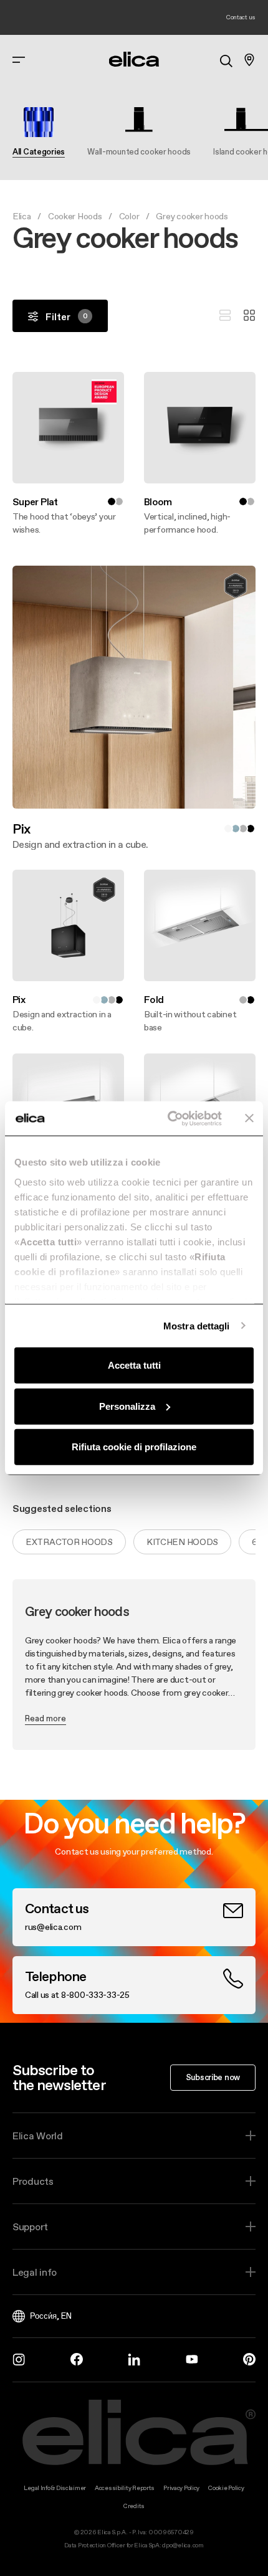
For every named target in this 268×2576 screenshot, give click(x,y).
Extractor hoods (69, 1542)
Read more (45, 1718)
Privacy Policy (181, 2488)
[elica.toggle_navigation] (19, 60)
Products (33, 2181)
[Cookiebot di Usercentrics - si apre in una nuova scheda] (169, 1118)
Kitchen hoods (182, 1542)
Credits (134, 2506)
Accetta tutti (134, 1365)
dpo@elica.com (183, 2545)
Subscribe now (213, 2077)
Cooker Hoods (75, 216)
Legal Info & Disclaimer (55, 2488)
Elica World (38, 2136)
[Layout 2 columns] (249, 316)
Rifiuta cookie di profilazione (134, 1447)
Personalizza (127, 1406)
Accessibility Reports (125, 2488)
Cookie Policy (226, 2488)
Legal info (35, 2272)
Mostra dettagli (197, 1325)
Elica (22, 216)
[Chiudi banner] (249, 1118)
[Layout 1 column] (225, 316)
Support (30, 2227)
